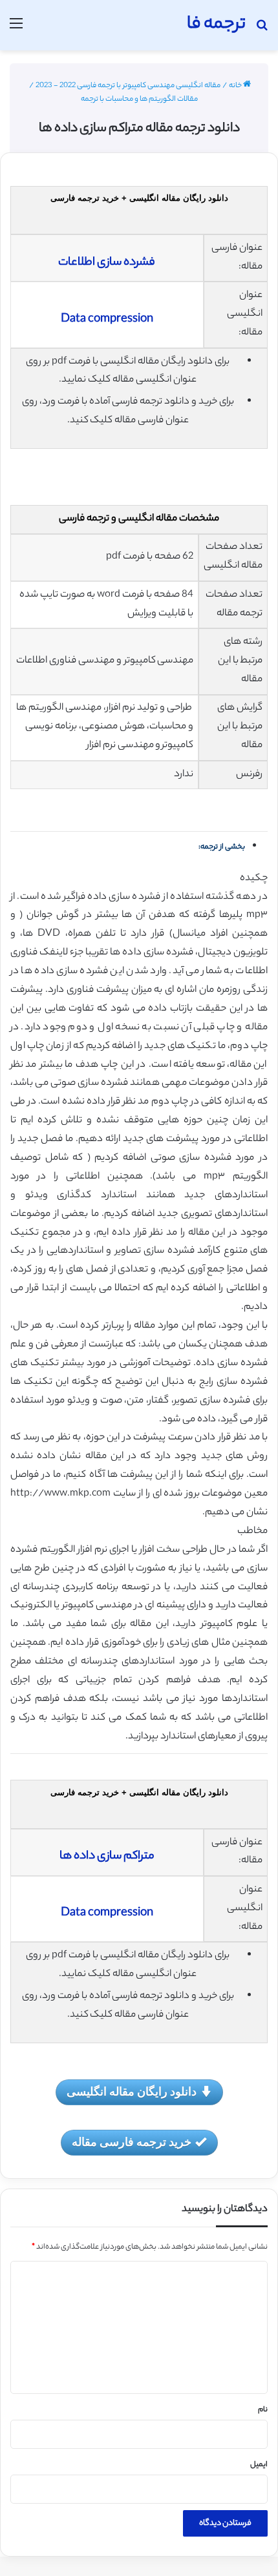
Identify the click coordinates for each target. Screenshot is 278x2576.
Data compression (107, 320)
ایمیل (259, 2465)
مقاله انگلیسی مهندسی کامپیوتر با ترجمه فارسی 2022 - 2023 (128, 86)
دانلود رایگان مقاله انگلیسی (132, 2091)
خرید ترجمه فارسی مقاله (132, 2141)
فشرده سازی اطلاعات (107, 263)
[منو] (16, 30)
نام (263, 2410)
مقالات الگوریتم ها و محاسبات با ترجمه (139, 99)
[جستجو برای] (262, 30)
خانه (236, 86)
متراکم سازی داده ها (107, 1857)
